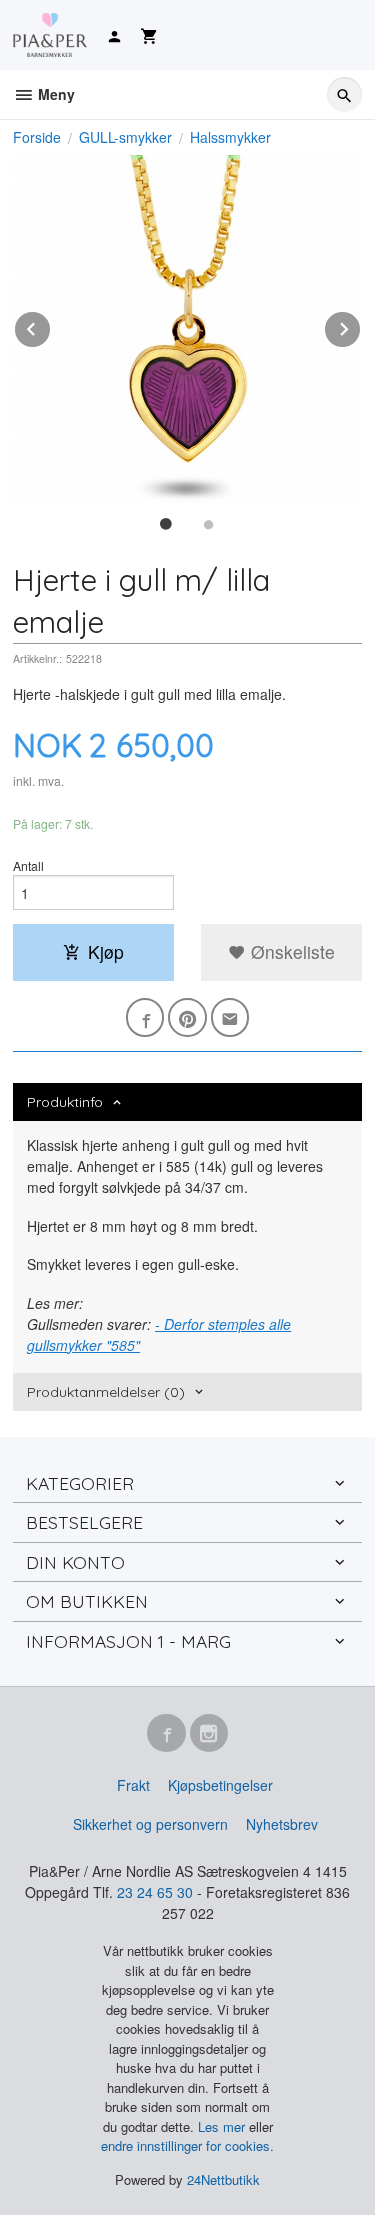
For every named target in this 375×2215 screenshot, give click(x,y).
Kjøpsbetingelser (220, 1785)
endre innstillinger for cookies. (187, 2145)
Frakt (133, 1785)
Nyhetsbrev (282, 1824)
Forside (37, 137)
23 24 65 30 (155, 1892)
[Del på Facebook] (145, 1017)
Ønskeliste (290, 951)
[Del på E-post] (230, 1017)
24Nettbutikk (223, 2179)
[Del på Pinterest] (187, 1017)
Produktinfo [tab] (65, 1102)
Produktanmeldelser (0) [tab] (106, 1392)
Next (361, 325)
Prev (51, 325)
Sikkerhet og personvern (150, 1824)
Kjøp (106, 951)
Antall (28, 865)
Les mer (223, 2126)
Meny (54, 94)
